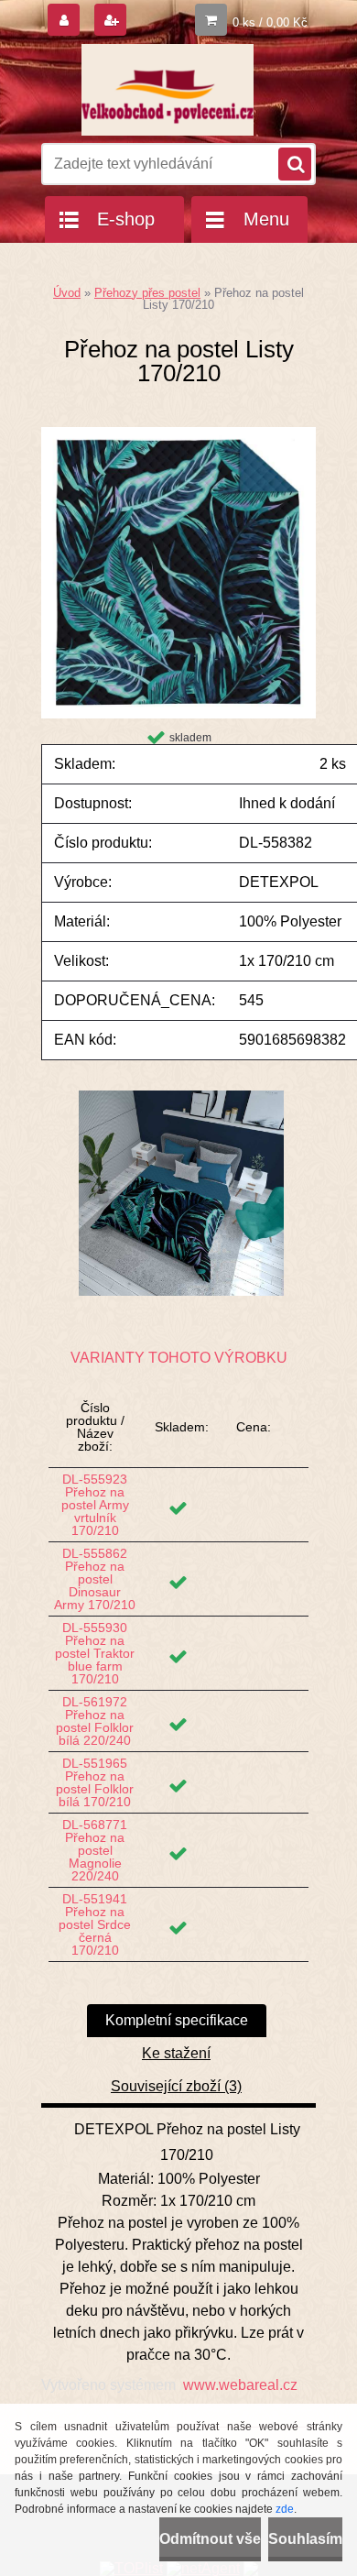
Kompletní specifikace (177, 2020)
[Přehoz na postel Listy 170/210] (178, 434)
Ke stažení (176, 2053)
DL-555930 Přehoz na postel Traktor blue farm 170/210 (95, 1653)
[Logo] (167, 90)
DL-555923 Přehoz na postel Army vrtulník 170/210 (95, 1505)
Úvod (67, 293)
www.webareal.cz (240, 2385)
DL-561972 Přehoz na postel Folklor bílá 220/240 (95, 1721)
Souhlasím (305, 2539)
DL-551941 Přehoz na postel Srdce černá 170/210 (95, 1924)
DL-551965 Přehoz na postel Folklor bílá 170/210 (95, 1782)
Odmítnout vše (210, 2539)
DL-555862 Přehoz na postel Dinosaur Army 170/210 (95, 1579)
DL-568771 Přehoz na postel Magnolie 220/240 (95, 1850)
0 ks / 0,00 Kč (270, 22)
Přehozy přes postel (147, 293)
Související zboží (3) (176, 2086)
